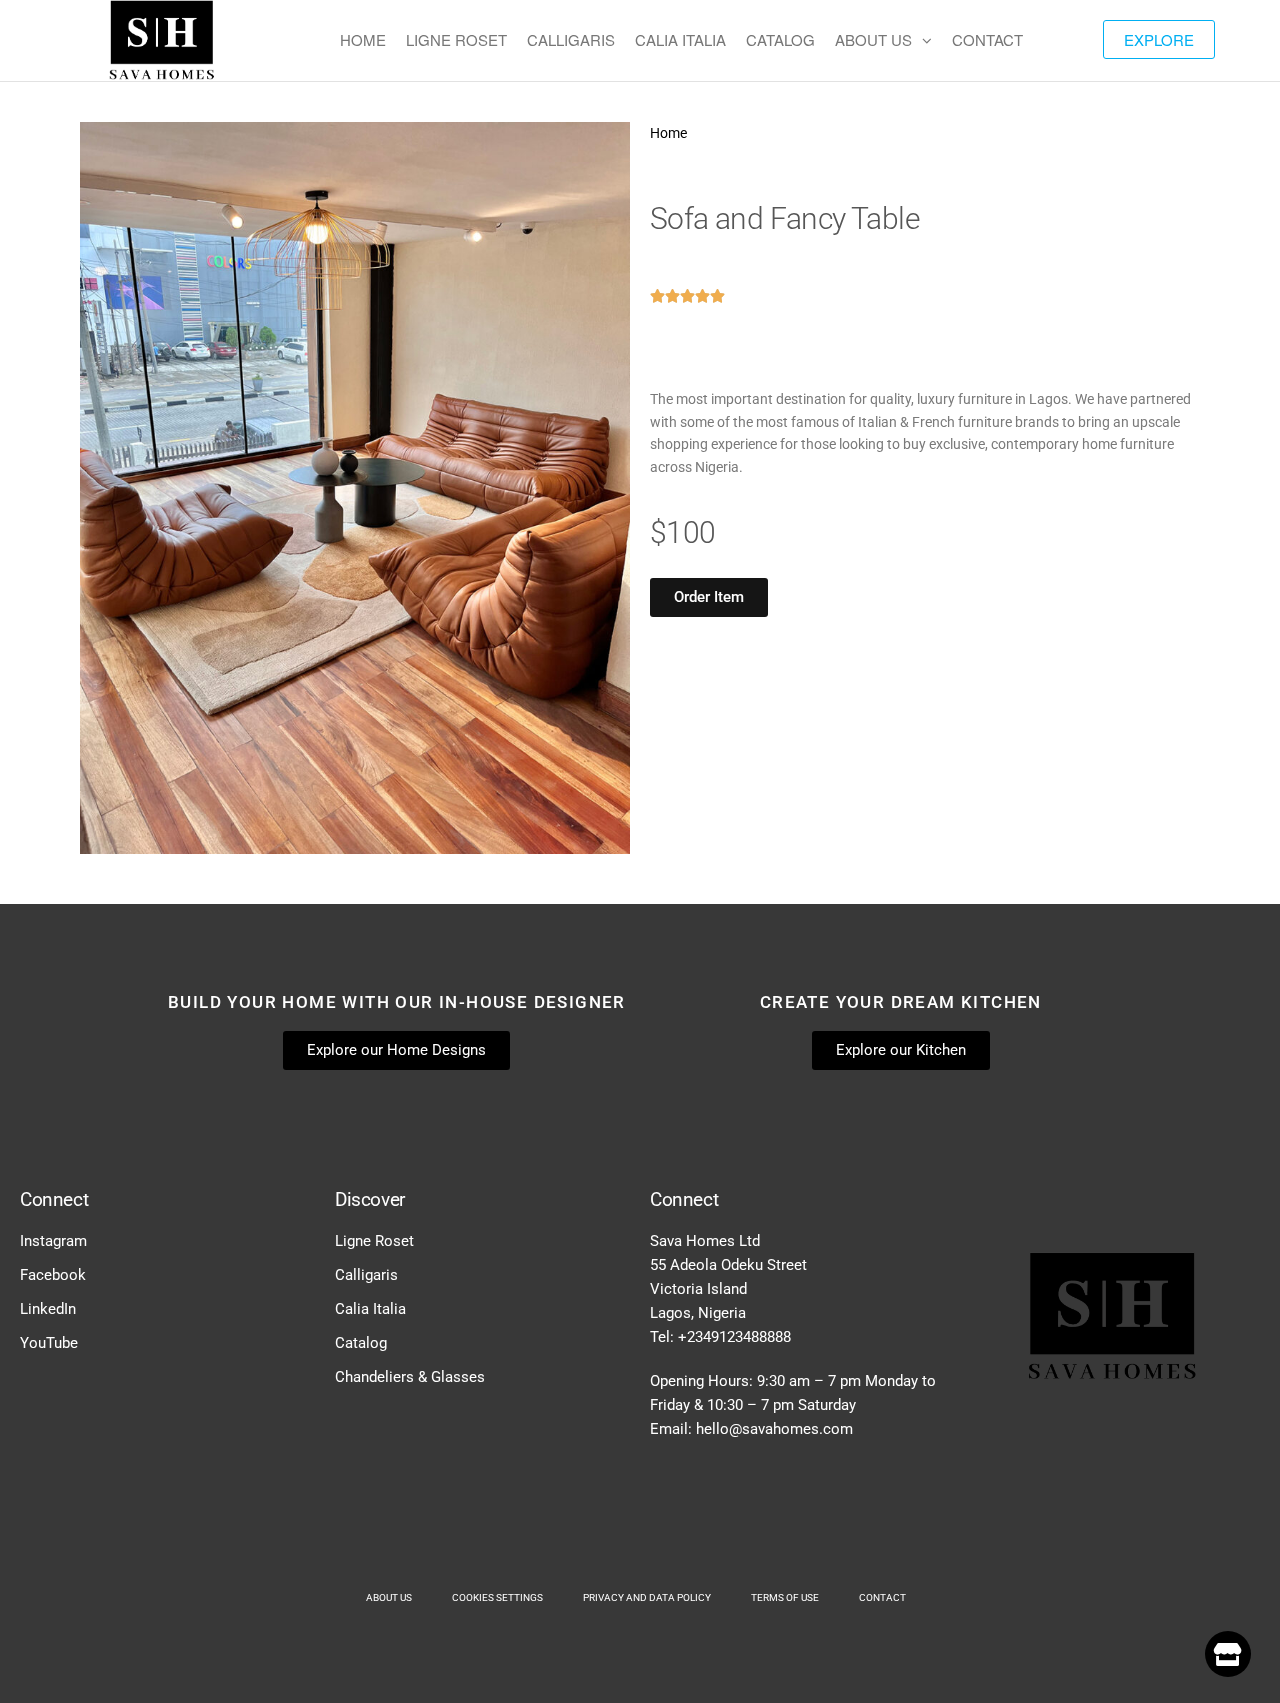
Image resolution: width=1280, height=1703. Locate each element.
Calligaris (366, 1275)
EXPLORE (1159, 39)
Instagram (53, 1241)
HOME (363, 39)
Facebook (53, 1275)
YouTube (49, 1343)
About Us (389, 1597)
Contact (882, 1597)
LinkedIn (48, 1309)
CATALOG (780, 39)
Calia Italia (370, 1309)
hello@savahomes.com (774, 1429)
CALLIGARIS (571, 39)
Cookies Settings (497, 1597)
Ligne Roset (374, 1241)
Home (668, 133)
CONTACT (987, 39)
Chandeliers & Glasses (410, 1377)
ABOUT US (873, 39)
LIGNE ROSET (456, 39)
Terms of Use (785, 1597)
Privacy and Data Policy (647, 1597)
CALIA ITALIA (680, 39)
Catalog (361, 1343)
